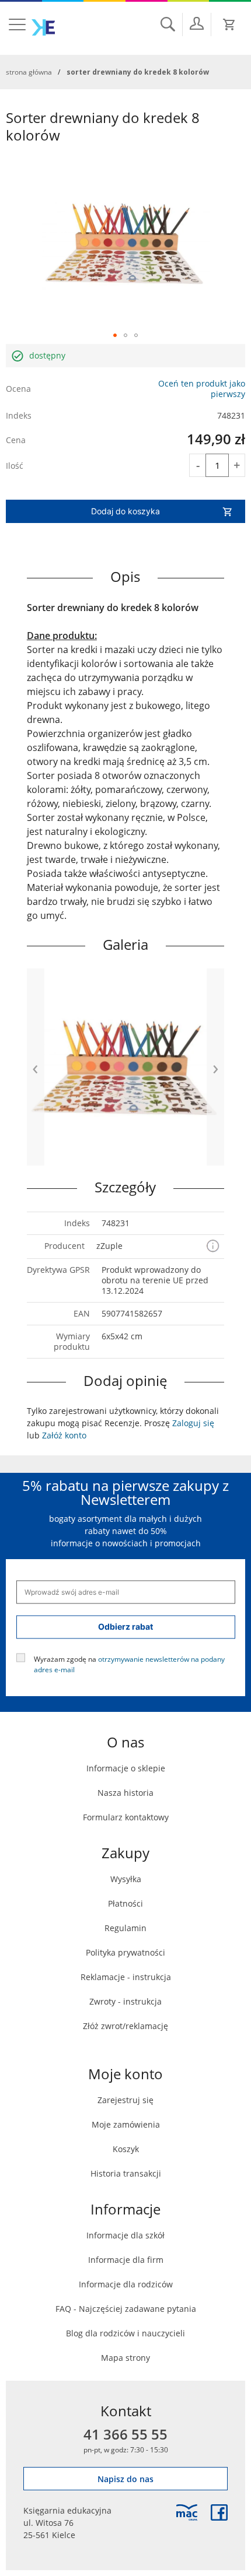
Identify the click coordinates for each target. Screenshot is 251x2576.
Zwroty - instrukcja (125, 2001)
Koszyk (126, 2149)
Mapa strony (125, 2358)
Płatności (125, 1903)
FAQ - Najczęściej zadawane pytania (126, 2309)
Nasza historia (125, 1793)
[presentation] (36, 1067)
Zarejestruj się (125, 2100)
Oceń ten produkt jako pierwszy (202, 389)
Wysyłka (126, 1879)
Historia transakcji (126, 2173)
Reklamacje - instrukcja (126, 1977)
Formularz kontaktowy (126, 1817)
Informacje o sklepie (126, 1768)
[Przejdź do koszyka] (229, 24)
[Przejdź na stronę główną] (43, 27)
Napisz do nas (125, 2479)
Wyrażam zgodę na (129, 1663)
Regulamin (125, 1928)
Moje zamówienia (126, 2124)
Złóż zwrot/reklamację (125, 2026)
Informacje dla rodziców (126, 2284)
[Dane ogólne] (197, 23)
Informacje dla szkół (125, 2235)
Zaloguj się (193, 1423)
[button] (115, 335)
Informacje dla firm (126, 2260)
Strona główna (29, 72)
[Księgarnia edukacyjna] (187, 2512)
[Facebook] (219, 2512)
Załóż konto (64, 1435)
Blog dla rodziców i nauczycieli (125, 2333)
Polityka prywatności (125, 1952)
